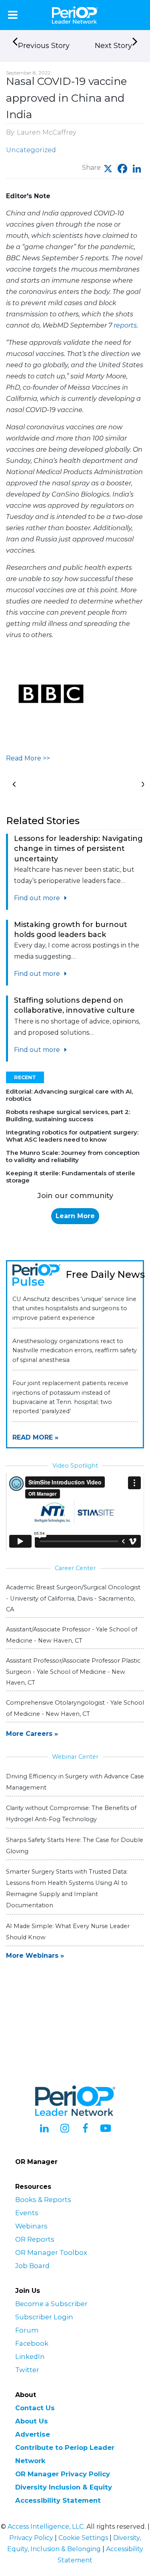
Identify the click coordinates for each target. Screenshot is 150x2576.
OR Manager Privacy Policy (63, 2474)
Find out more (38, 898)
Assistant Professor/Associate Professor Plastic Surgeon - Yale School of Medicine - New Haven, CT (73, 1671)
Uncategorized (31, 150)
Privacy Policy (31, 2538)
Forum (27, 2330)
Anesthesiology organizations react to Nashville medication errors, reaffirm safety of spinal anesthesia (75, 1350)
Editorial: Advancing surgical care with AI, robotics (69, 1095)
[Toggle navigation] (13, 15)
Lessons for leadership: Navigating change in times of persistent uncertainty (78, 849)
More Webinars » (35, 1956)
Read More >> (28, 758)
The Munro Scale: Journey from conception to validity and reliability (73, 1156)
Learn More (75, 1216)
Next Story (113, 46)
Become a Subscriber (51, 2304)
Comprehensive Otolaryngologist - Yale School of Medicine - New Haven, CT (75, 1708)
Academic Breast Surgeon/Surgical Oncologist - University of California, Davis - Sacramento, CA (73, 1598)
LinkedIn (30, 2357)
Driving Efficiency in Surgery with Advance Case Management (75, 1782)
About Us (32, 2421)
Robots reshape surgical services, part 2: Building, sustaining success (68, 1115)
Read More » (35, 1437)
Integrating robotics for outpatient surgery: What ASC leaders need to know (72, 1136)
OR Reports (35, 2239)
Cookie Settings (83, 2538)
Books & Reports (43, 2200)
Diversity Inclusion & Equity (64, 2487)
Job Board (32, 2266)
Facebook (32, 2343)
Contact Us (35, 2408)
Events (27, 2213)
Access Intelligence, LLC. (46, 2527)
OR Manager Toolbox (51, 2252)
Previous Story (44, 46)
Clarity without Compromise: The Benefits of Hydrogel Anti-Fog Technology (71, 1814)
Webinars (31, 2226)
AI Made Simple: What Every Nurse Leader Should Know (68, 1932)
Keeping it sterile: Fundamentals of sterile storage (71, 1177)
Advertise (33, 2434)
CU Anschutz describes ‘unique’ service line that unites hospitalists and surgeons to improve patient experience (74, 1308)
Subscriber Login (44, 2317)
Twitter (27, 2370)
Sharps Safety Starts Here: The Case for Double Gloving (75, 1846)
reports (125, 325)
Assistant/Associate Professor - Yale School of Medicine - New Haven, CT (72, 1635)
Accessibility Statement (58, 2500)
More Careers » (32, 1734)
